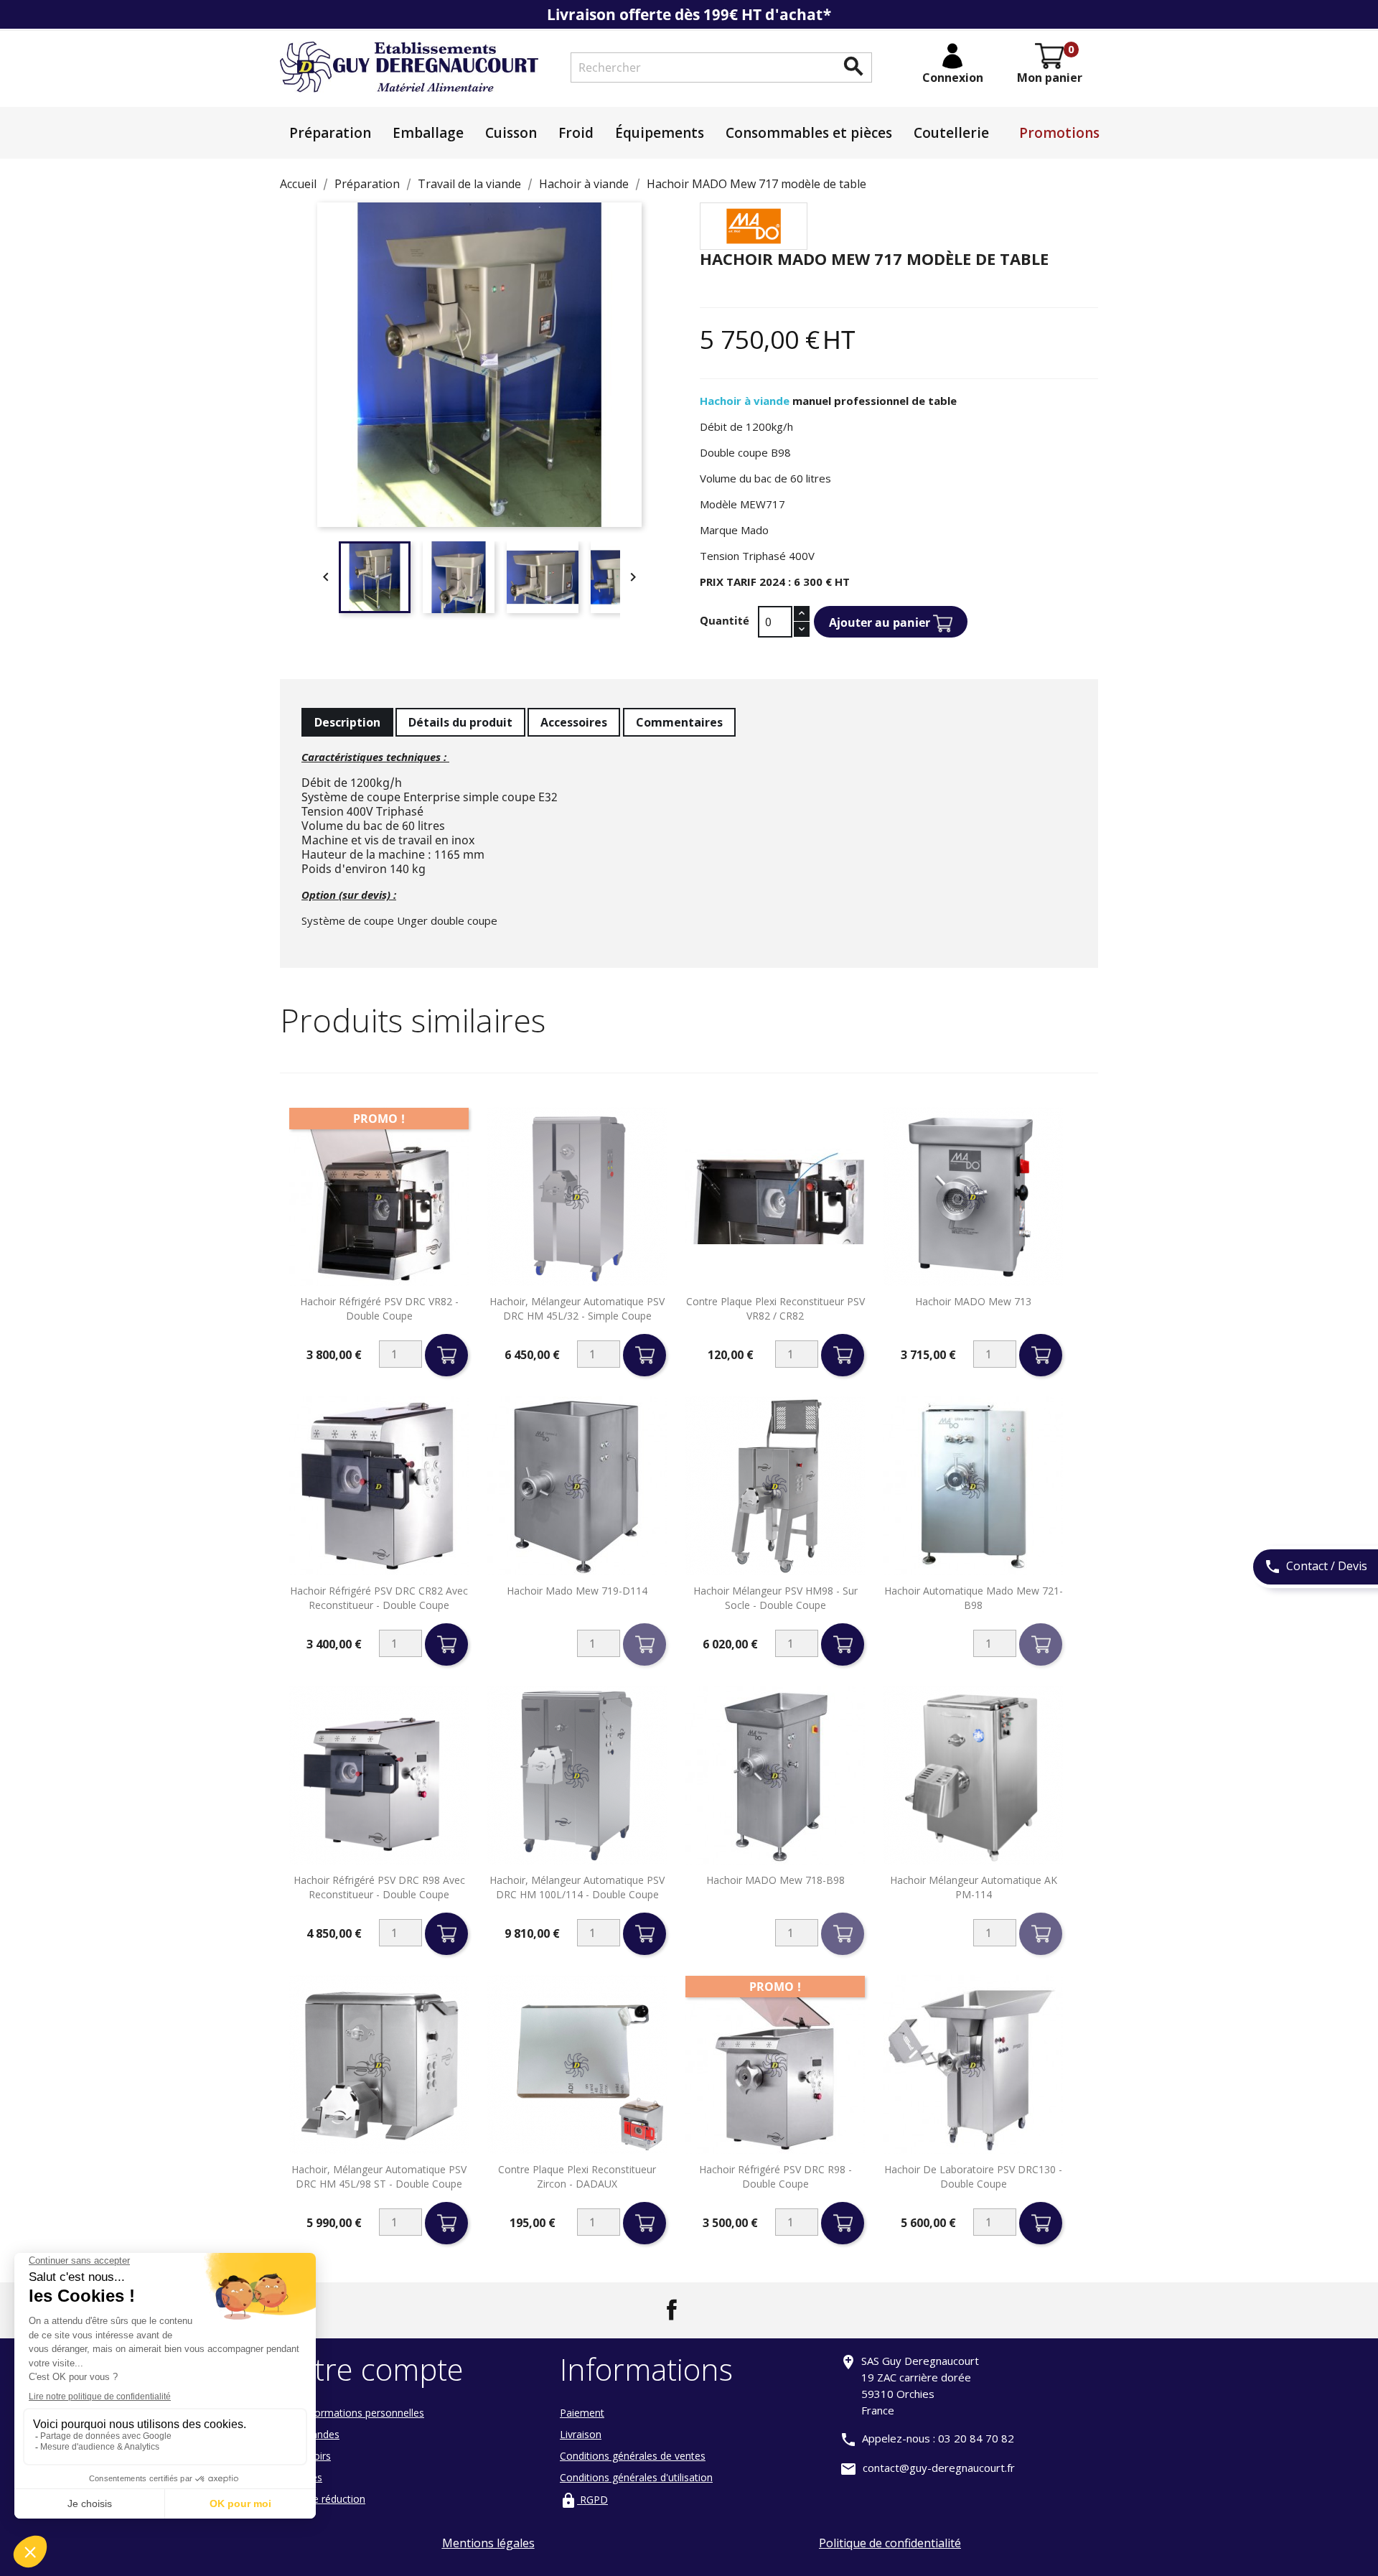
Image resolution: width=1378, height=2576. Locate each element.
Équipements (660, 133)
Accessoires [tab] (574, 722)
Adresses (301, 2477)
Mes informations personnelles (352, 2413)
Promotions (1059, 133)
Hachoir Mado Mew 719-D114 (577, 1591)
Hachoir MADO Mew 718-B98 (775, 1880)
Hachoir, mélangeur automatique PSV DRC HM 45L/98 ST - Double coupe (379, 2176)
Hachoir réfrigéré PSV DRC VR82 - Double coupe (379, 1308)
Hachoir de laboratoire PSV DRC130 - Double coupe (973, 2176)
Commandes (310, 2434)
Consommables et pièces (809, 133)
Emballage (428, 133)
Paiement (582, 2413)
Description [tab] (347, 722)
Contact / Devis (1316, 1567)
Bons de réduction (323, 2499)
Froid (576, 133)
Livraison (581, 2434)
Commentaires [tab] (679, 722)
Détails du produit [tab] (460, 722)
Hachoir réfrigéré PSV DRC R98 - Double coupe (775, 2176)
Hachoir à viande (745, 401)
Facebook (672, 2310)
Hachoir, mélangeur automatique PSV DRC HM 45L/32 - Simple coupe (577, 1308)
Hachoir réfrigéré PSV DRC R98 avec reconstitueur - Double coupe (379, 1887)
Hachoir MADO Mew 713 (973, 1301)
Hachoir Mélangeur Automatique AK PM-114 (974, 1887)
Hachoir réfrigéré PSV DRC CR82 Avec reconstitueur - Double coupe (379, 1598)
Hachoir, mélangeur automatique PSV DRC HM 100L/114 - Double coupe (577, 1887)
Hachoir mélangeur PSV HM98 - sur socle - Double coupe (775, 1598)
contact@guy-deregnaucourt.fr (939, 2468)
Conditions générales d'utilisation (636, 2477)
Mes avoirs (305, 2456)
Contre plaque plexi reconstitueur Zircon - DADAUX (577, 2176)
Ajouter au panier (881, 622)
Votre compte (372, 2369)
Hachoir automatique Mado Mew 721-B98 (974, 1598)
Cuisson (511, 133)
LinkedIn (706, 2310)
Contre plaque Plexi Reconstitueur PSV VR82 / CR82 (775, 1308)
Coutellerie (951, 133)
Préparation (330, 133)
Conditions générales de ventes (633, 2456)
